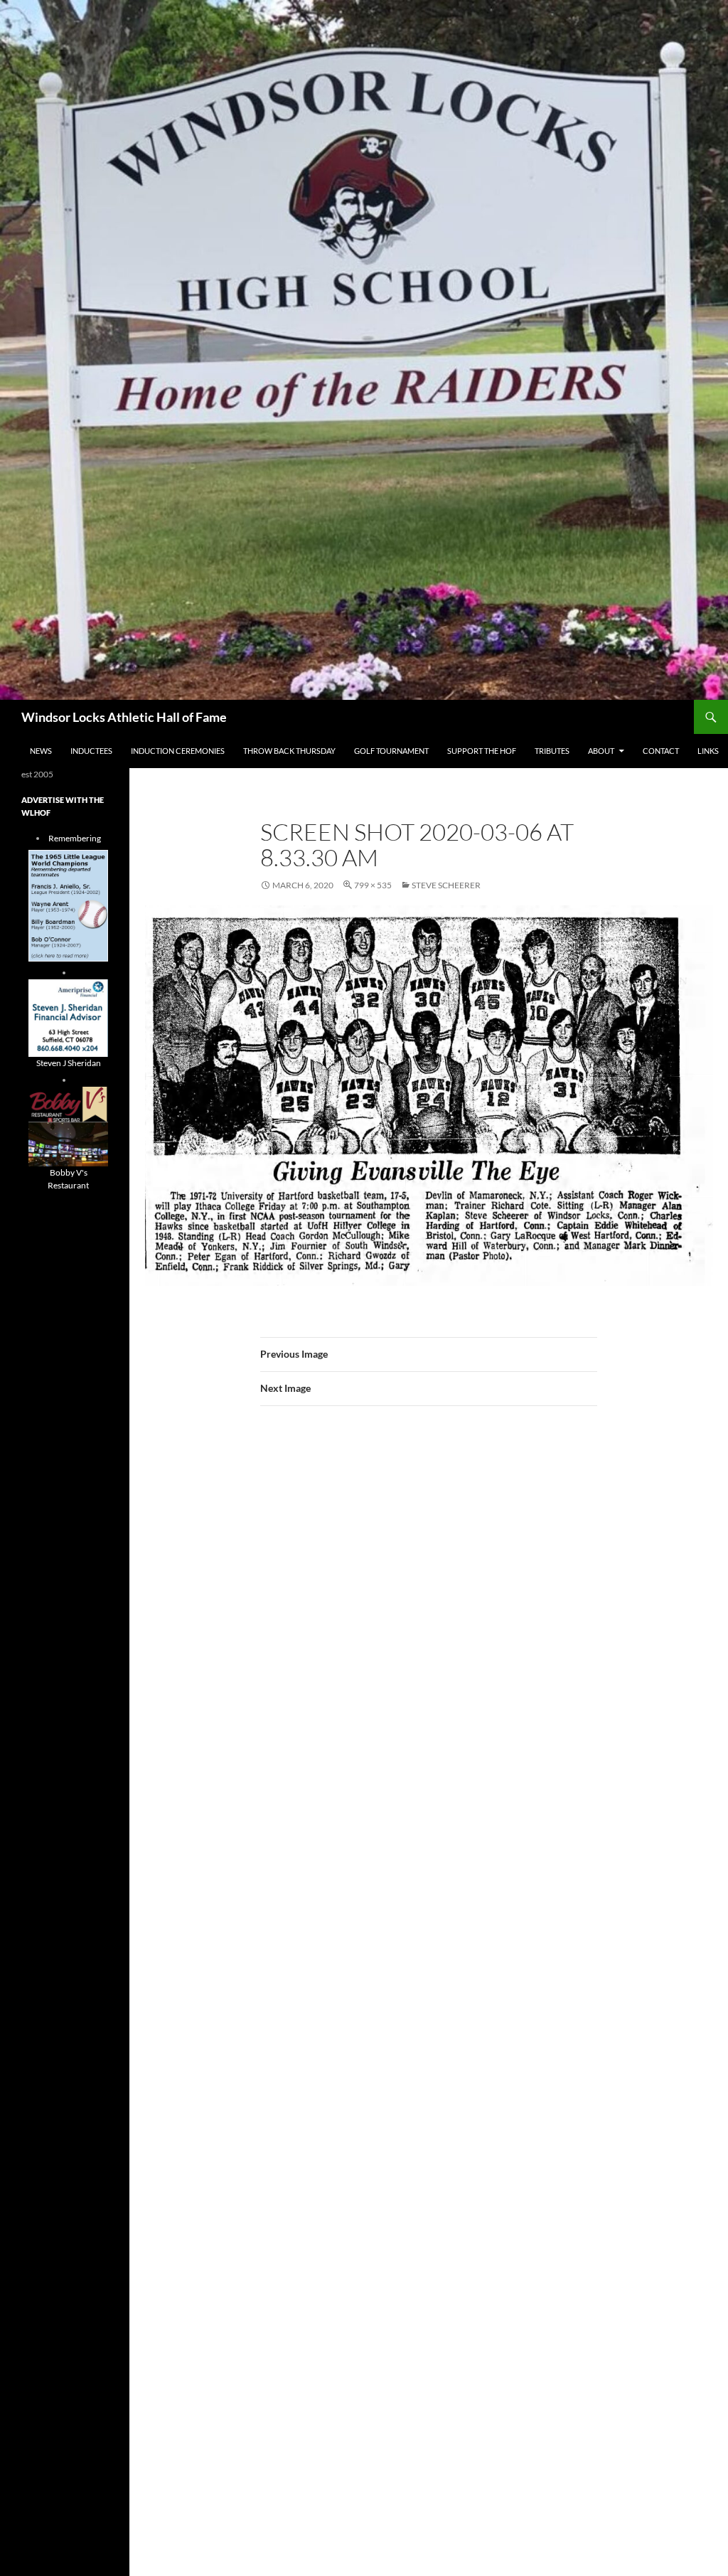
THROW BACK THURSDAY (289, 751)
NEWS (41, 751)
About (601, 751)
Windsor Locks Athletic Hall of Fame (124, 717)
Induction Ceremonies (178, 751)
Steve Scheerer (446, 885)
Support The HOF (482, 751)
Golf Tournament (391, 751)
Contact (661, 751)
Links (708, 751)
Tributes (552, 751)
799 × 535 (373, 885)
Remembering (75, 838)
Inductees (91, 751)
